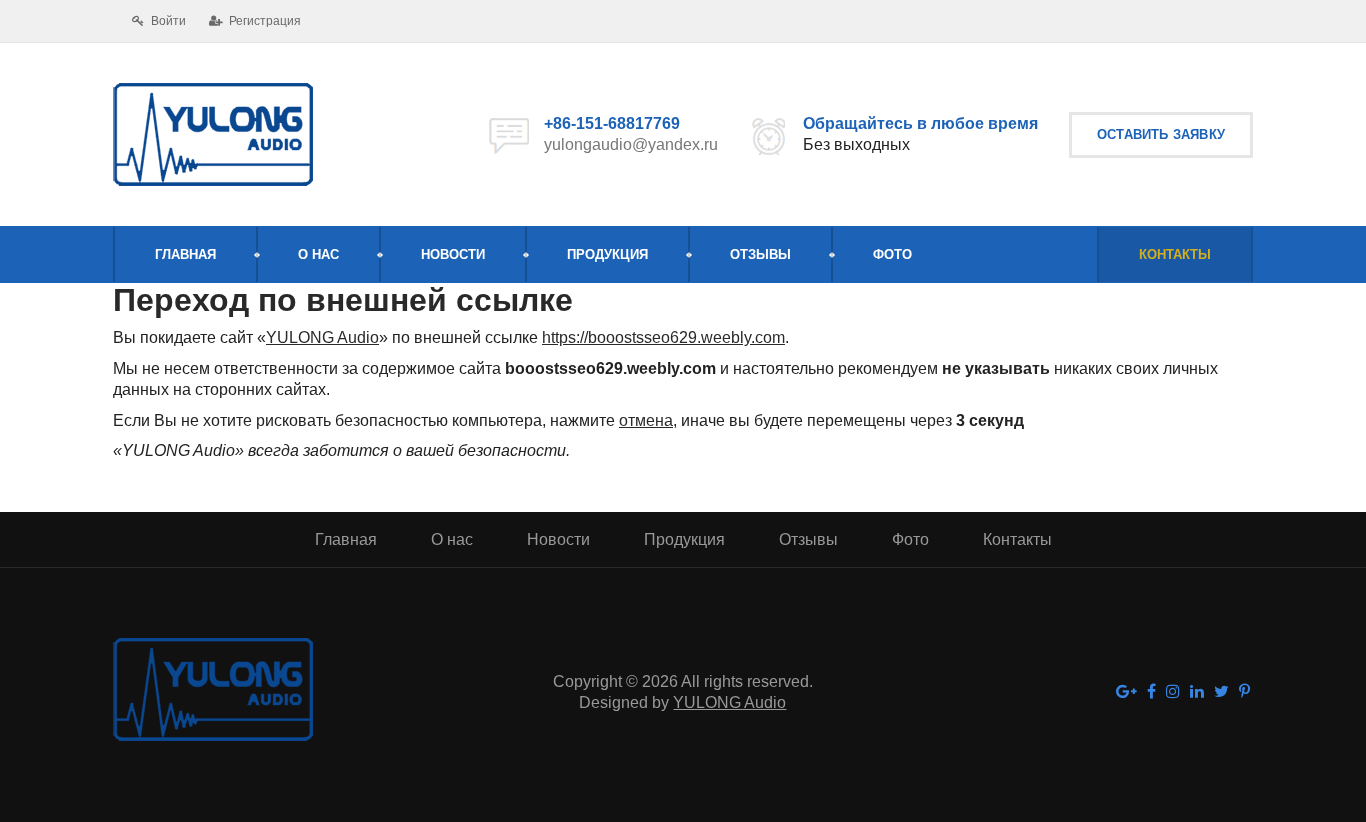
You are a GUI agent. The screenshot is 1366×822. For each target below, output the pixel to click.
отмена (646, 420)
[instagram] (1173, 692)
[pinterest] (1244, 692)
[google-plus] (1126, 692)
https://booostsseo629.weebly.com (663, 337)
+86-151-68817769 (612, 123)
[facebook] (1151, 692)
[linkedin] (1197, 692)
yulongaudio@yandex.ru (631, 144)
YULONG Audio (322, 337)
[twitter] (1221, 692)
